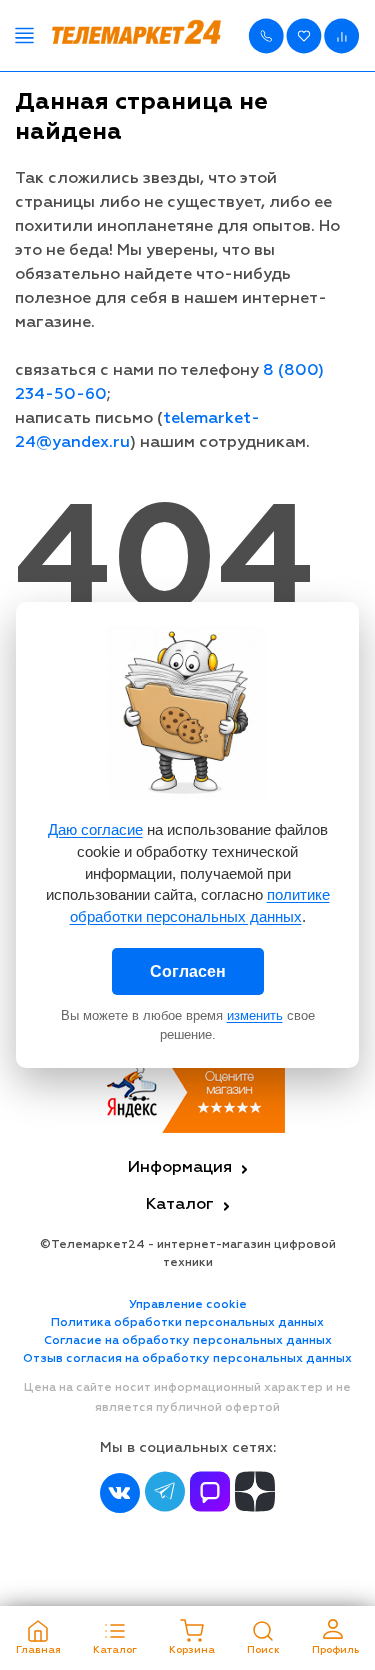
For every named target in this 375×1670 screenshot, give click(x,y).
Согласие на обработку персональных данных (188, 1341)
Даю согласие (95, 829)
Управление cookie (188, 1305)
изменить (255, 1015)
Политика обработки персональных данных (187, 1323)
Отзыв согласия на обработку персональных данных (187, 1359)
